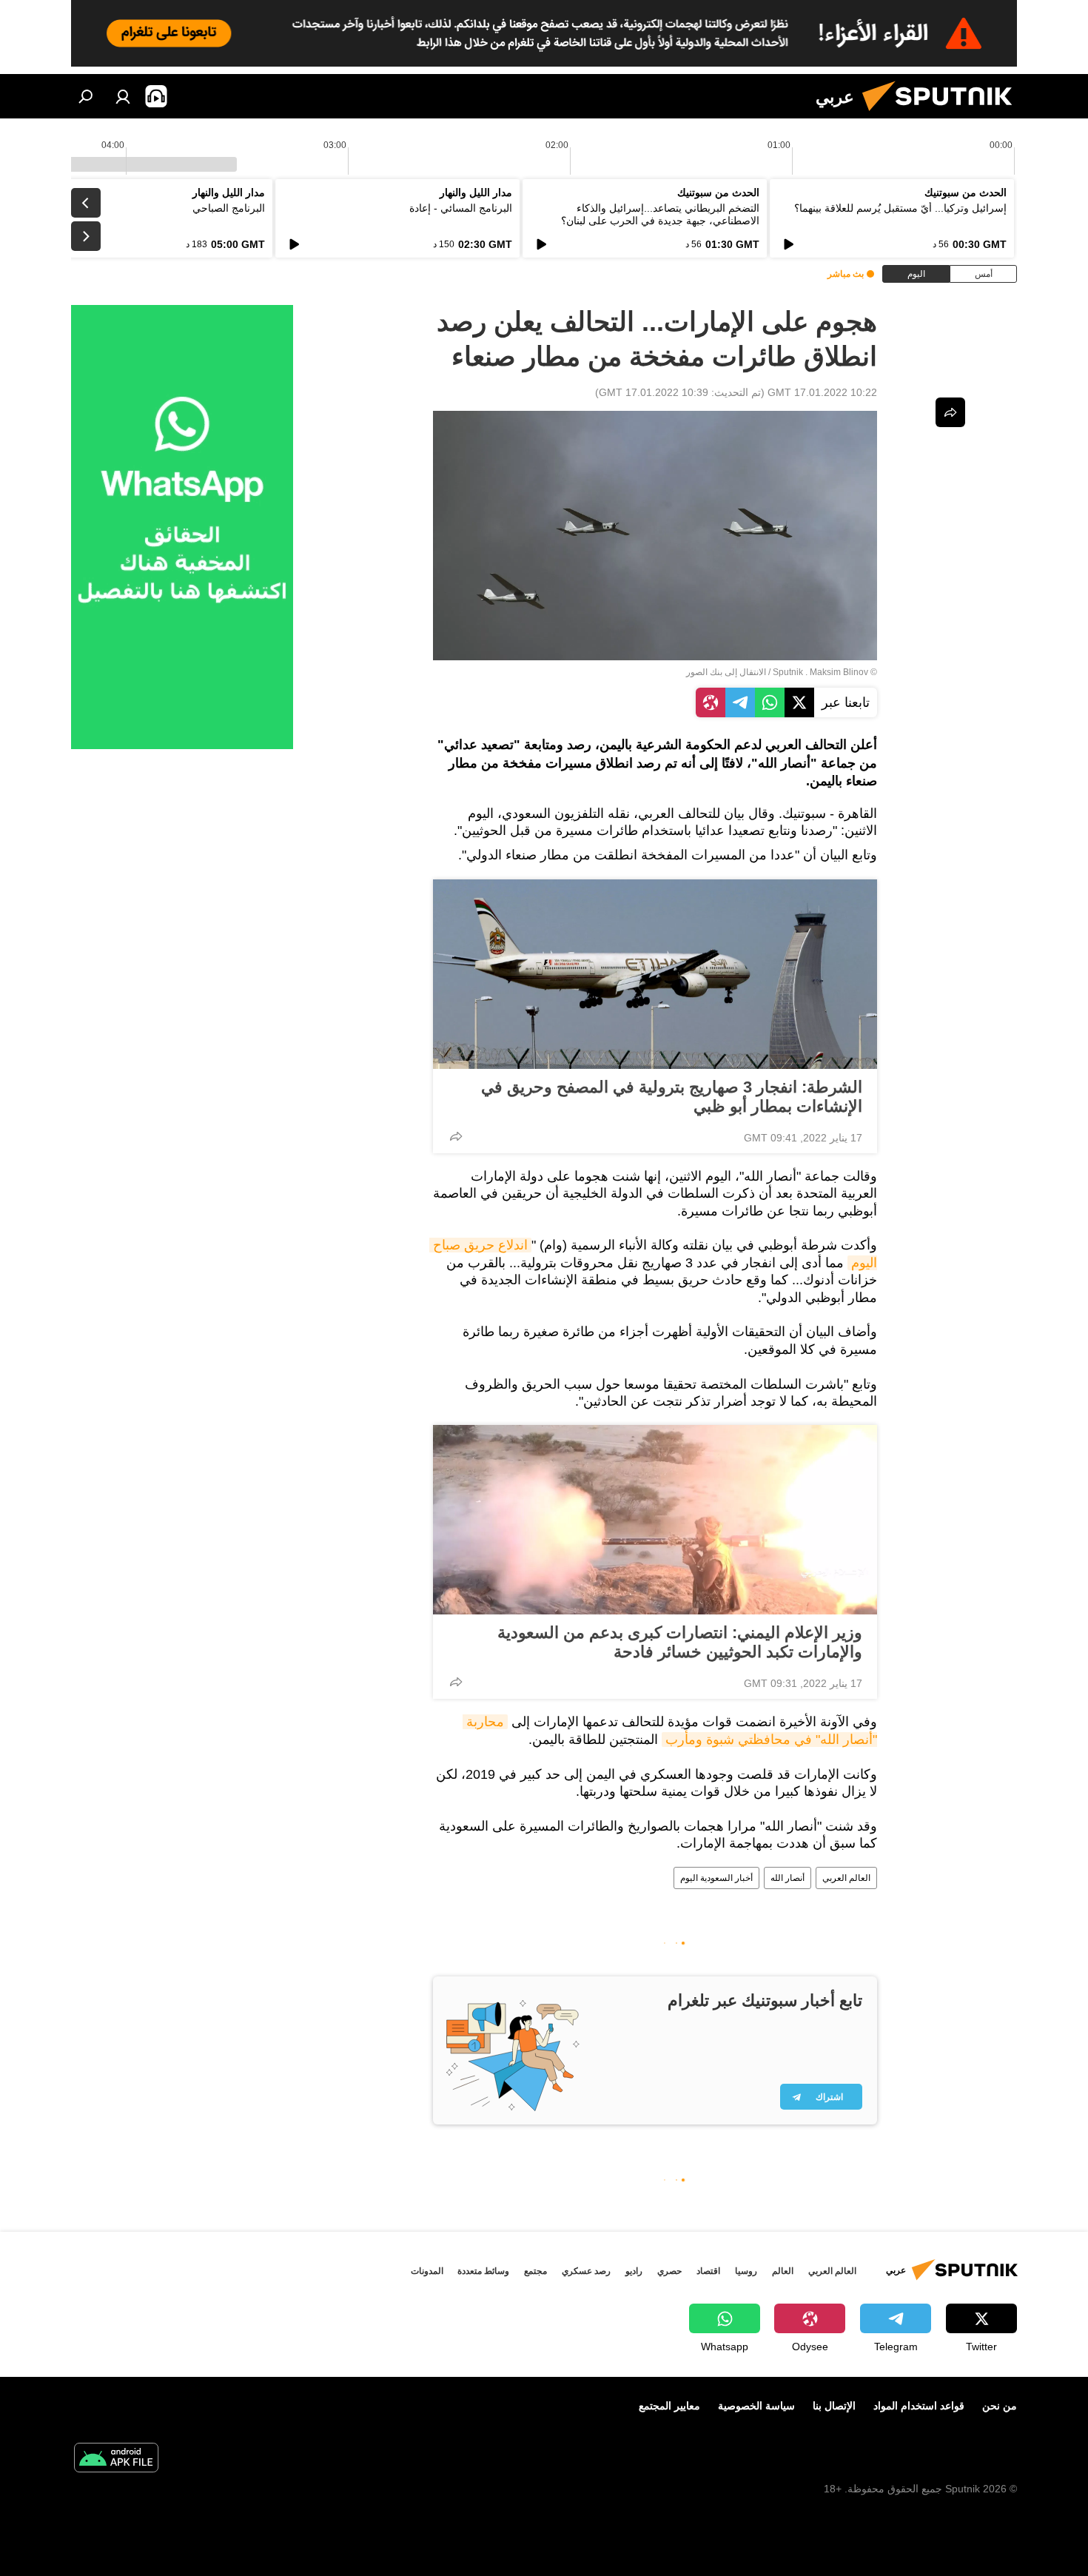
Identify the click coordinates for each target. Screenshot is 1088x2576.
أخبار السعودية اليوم (716, 1878)
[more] (456, 1136)
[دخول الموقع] (123, 96)
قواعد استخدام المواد (919, 2406)
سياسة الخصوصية (756, 2406)
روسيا (746, 2271)
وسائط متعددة (483, 2271)
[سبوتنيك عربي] (943, 115)
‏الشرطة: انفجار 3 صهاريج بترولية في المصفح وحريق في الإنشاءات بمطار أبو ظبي (672, 1097)
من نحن (1000, 2406)
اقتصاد (708, 2271)
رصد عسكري (586, 2271)
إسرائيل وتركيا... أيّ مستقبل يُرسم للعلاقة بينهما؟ (900, 208)
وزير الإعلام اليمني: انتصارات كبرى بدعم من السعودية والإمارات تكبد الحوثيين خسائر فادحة (680, 1642)
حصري (669, 2271)
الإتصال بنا (834, 2406)
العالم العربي (846, 1878)
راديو (634, 2271)
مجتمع (535, 2271)
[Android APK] (116, 2459)
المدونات (427, 2271)
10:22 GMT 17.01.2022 (822, 392)
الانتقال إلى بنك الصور (726, 672)
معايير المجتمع (669, 2406)
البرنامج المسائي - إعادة (461, 208)
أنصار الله (788, 1878)
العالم (783, 2271)
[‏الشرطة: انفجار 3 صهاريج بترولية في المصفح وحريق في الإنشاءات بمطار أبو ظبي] (655, 974)
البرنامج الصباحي (229, 208)
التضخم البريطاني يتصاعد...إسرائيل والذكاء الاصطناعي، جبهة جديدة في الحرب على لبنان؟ (660, 214)
